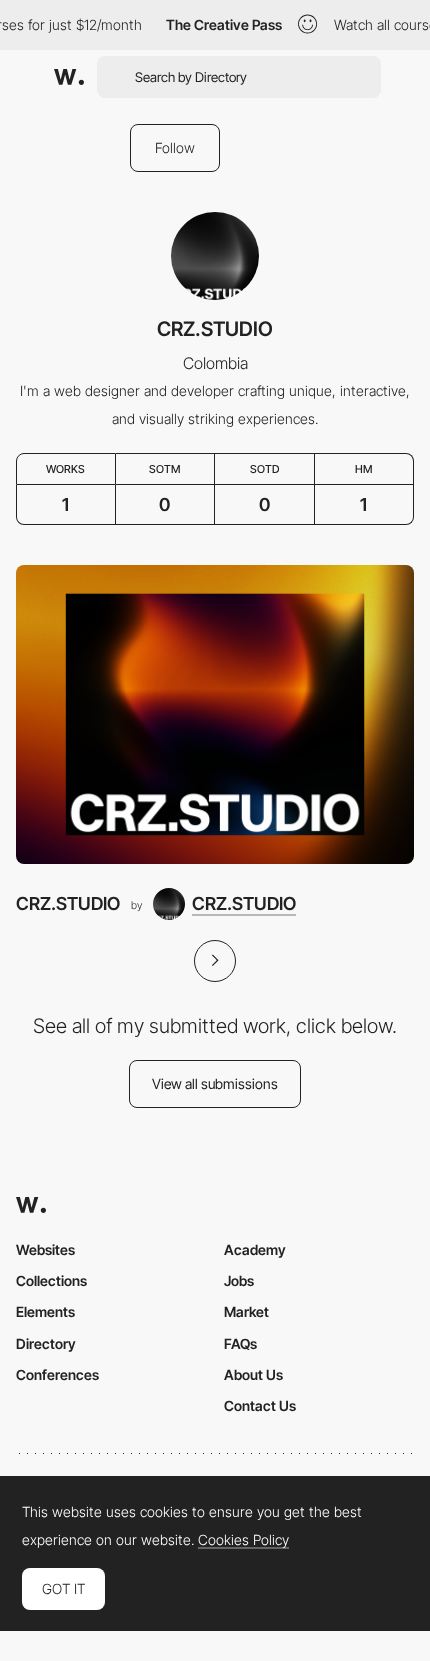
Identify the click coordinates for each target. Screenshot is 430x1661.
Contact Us (260, 1405)
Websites (45, 1249)
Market (246, 1311)
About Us (253, 1374)
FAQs (240, 1343)
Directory (46, 1343)
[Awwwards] (69, 77)
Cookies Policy (243, 1540)
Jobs (239, 1280)
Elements (45, 1311)
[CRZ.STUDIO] (215, 714)
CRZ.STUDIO (68, 903)
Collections (51, 1280)
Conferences (57, 1374)
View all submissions (215, 1083)
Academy (255, 1249)
